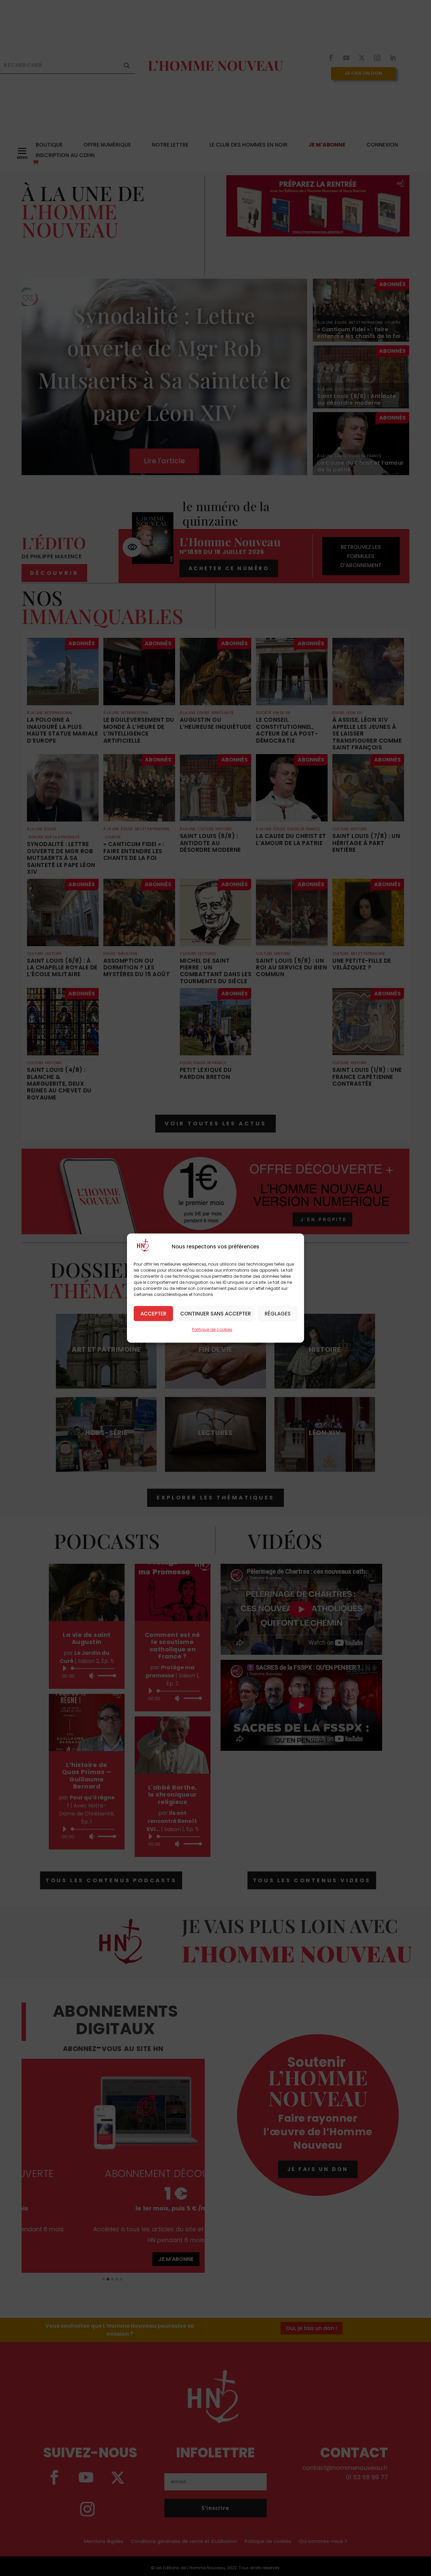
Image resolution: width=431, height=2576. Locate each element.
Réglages (278, 1313)
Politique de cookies (212, 1329)
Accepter (153, 1313)
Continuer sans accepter (215, 1313)
